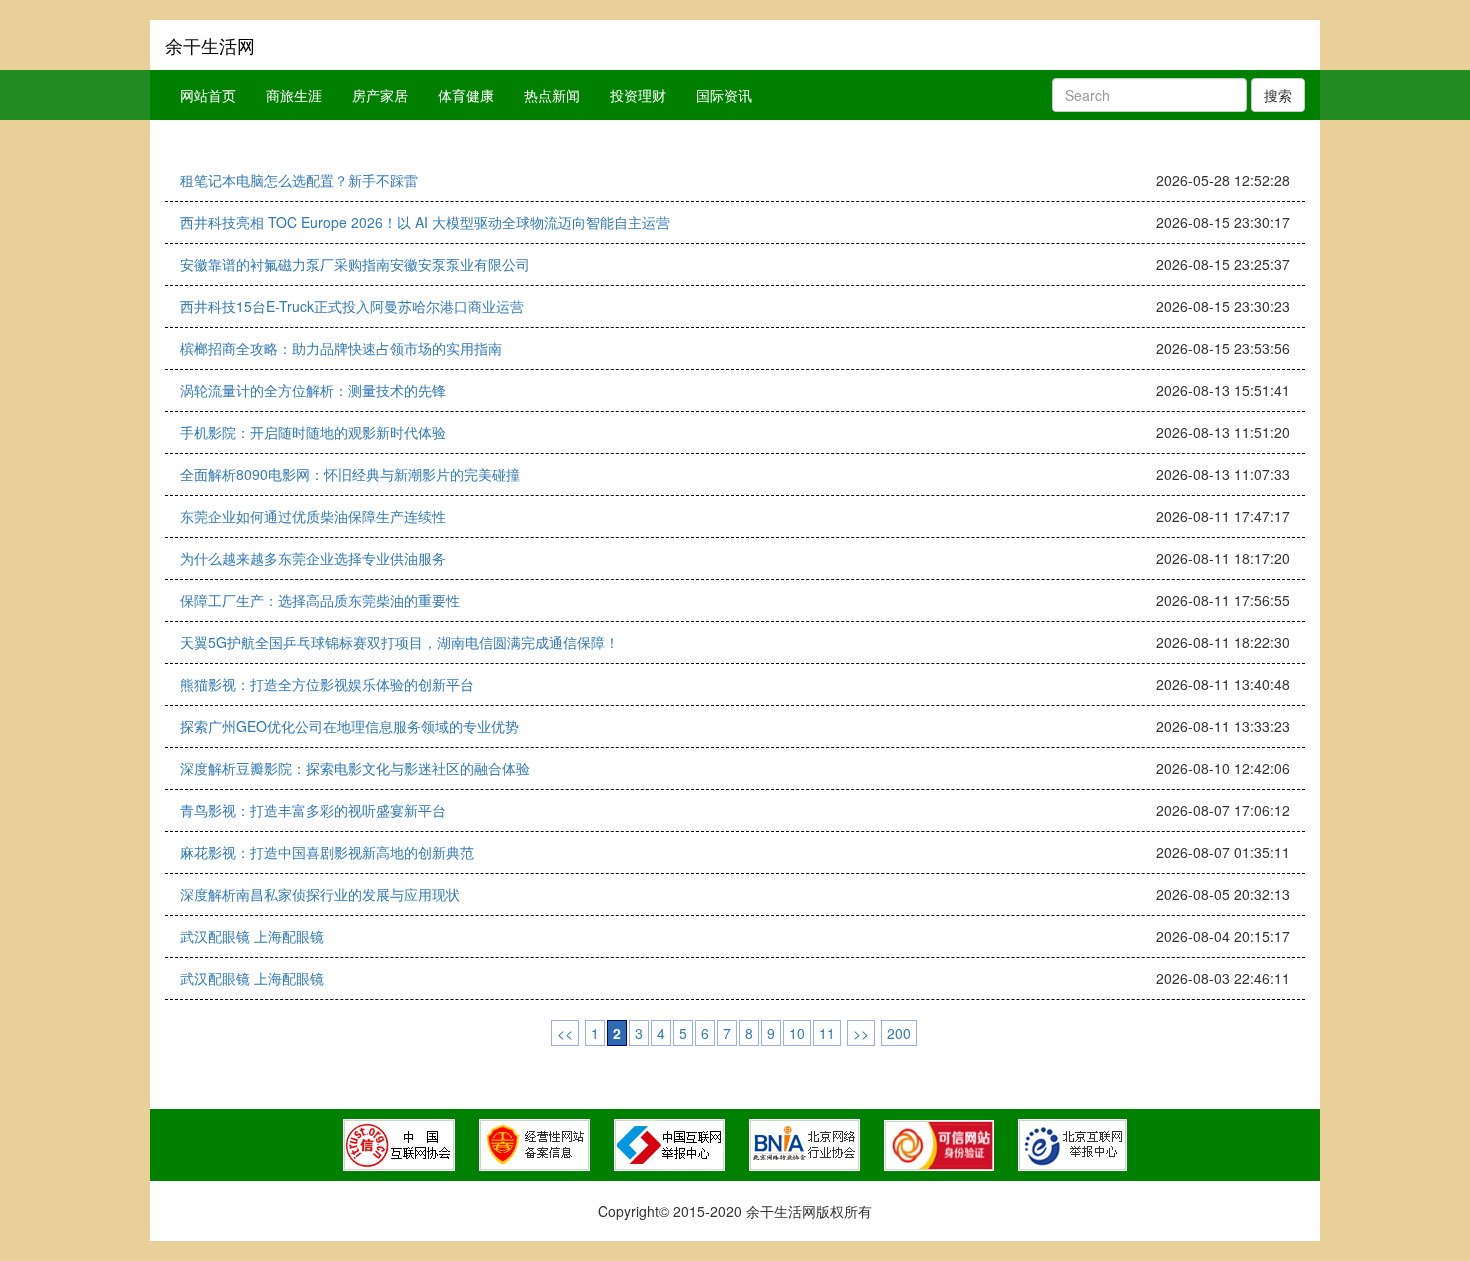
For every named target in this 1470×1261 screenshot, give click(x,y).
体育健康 (466, 95)
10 (797, 1033)
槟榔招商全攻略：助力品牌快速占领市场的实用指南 (341, 348)
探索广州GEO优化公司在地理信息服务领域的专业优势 (349, 726)
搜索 (1278, 95)
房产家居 (380, 95)
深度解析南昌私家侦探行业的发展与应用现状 (320, 894)
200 (899, 1033)
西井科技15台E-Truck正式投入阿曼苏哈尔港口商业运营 (352, 306)
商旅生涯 (294, 95)
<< (565, 1033)
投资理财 (638, 95)
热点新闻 (552, 95)
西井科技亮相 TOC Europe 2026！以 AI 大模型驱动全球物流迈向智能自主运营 (425, 222)
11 (827, 1033)
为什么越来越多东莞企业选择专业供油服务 (313, 558)
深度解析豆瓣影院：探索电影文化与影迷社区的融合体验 (355, 768)
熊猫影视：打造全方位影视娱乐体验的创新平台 (327, 684)
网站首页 (208, 95)
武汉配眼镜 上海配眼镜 (252, 936)
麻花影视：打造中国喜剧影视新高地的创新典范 (327, 852)
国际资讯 (724, 95)
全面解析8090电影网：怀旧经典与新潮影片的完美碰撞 (350, 474)
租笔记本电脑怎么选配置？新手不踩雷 (299, 180)
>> (861, 1033)
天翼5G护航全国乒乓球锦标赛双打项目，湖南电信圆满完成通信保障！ (399, 642)
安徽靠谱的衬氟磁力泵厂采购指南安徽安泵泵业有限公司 (355, 264)
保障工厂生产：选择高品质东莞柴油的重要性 (320, 600)
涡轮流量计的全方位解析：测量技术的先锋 (313, 390)
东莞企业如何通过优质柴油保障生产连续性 (313, 516)
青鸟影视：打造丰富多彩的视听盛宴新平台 (313, 810)
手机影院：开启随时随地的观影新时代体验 (313, 432)
